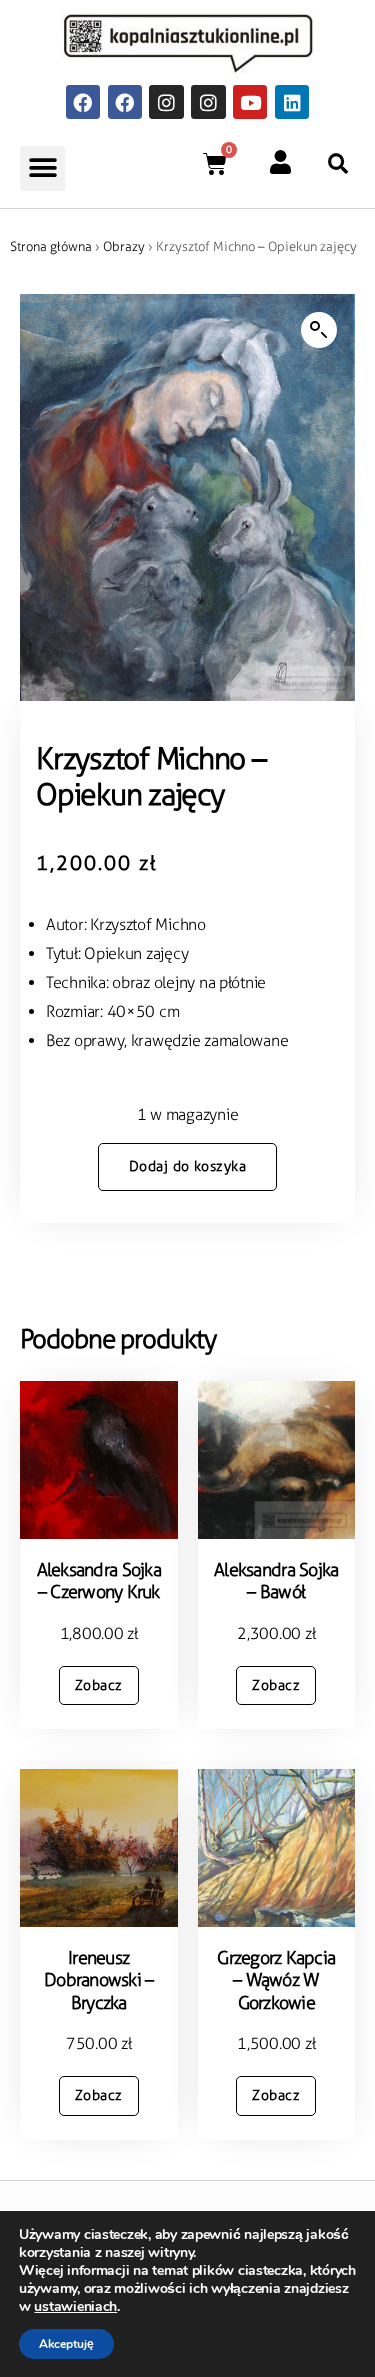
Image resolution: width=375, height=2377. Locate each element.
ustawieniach (75, 2307)
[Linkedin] (292, 102)
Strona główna (51, 246)
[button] (42, 168)
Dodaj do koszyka (187, 1166)
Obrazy (124, 246)
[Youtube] (250, 102)
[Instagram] (166, 102)
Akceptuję (66, 2344)
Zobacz (99, 1685)
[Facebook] (83, 102)
